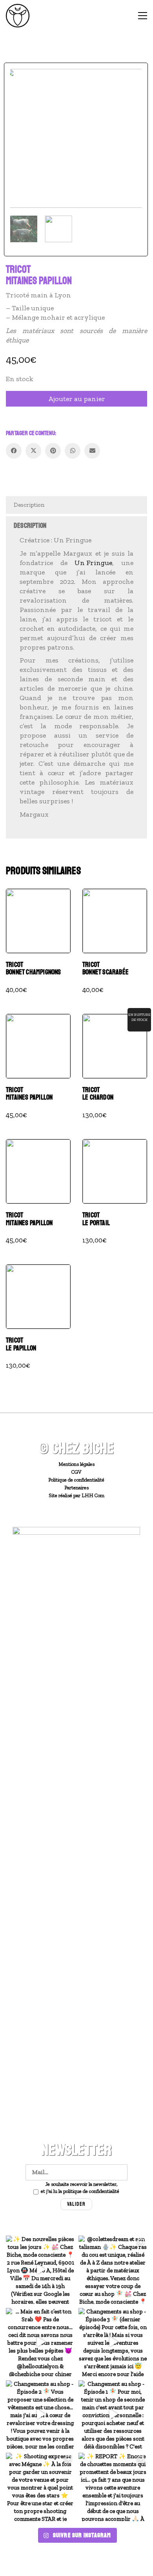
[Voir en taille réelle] (20, 81)
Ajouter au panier (77, 399)
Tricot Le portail (96, 1219)
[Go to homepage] (18, 16)
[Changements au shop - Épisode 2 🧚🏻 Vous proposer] (40, 2415)
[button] (143, 16)
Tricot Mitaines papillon (29, 1094)
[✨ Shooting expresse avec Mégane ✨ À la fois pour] (40, 2487)
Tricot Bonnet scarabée (106, 969)
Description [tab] (29, 505)
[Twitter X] (33, 451)
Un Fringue (93, 563)
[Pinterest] (53, 451)
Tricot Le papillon (21, 1345)
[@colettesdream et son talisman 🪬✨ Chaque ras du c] (113, 2270)
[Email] (92, 451)
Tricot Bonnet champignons (34, 969)
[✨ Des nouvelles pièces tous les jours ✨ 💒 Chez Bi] (40, 2270)
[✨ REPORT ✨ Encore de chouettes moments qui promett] (113, 2487)
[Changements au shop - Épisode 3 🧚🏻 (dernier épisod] (113, 2342)
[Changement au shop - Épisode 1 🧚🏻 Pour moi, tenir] (113, 2415)
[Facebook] (14, 451)
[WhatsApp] (73, 451)
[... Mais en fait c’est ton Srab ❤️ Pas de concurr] (40, 2342)
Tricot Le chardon (98, 1094)
